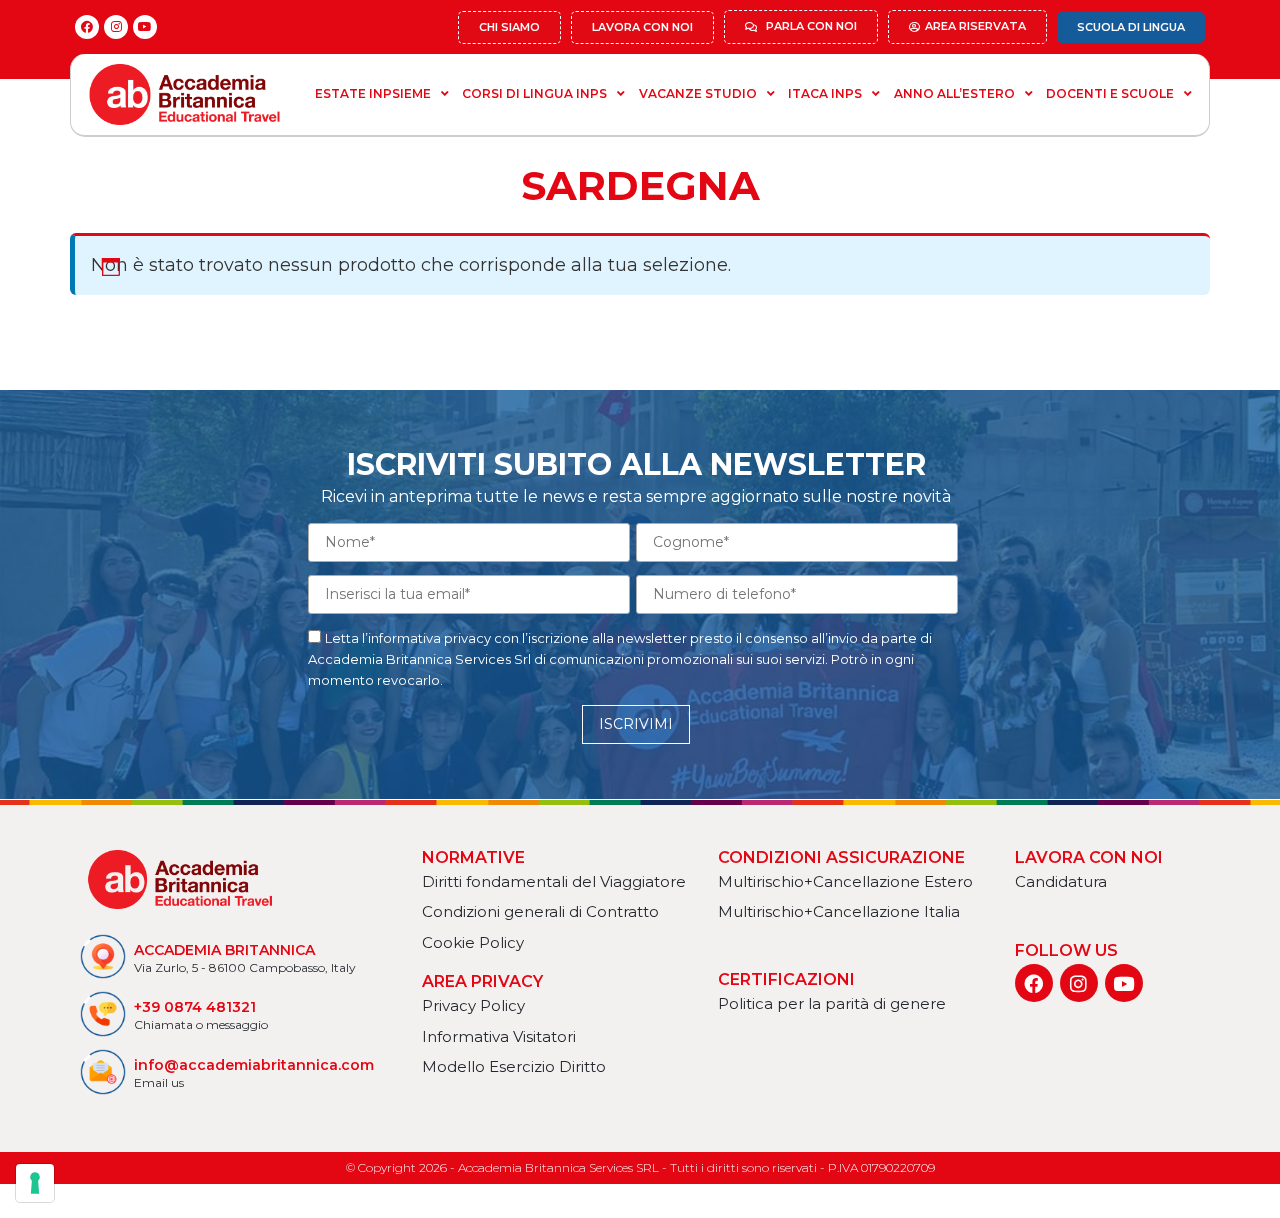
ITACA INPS (825, 93)
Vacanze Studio (698, 93)
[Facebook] (87, 27)
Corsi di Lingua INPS (534, 93)
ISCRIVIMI (636, 724)
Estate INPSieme (373, 93)
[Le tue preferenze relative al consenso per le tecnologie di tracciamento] (35, 1183)
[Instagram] (116, 27)
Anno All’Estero (954, 93)
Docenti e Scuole (1110, 93)
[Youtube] (145, 27)
